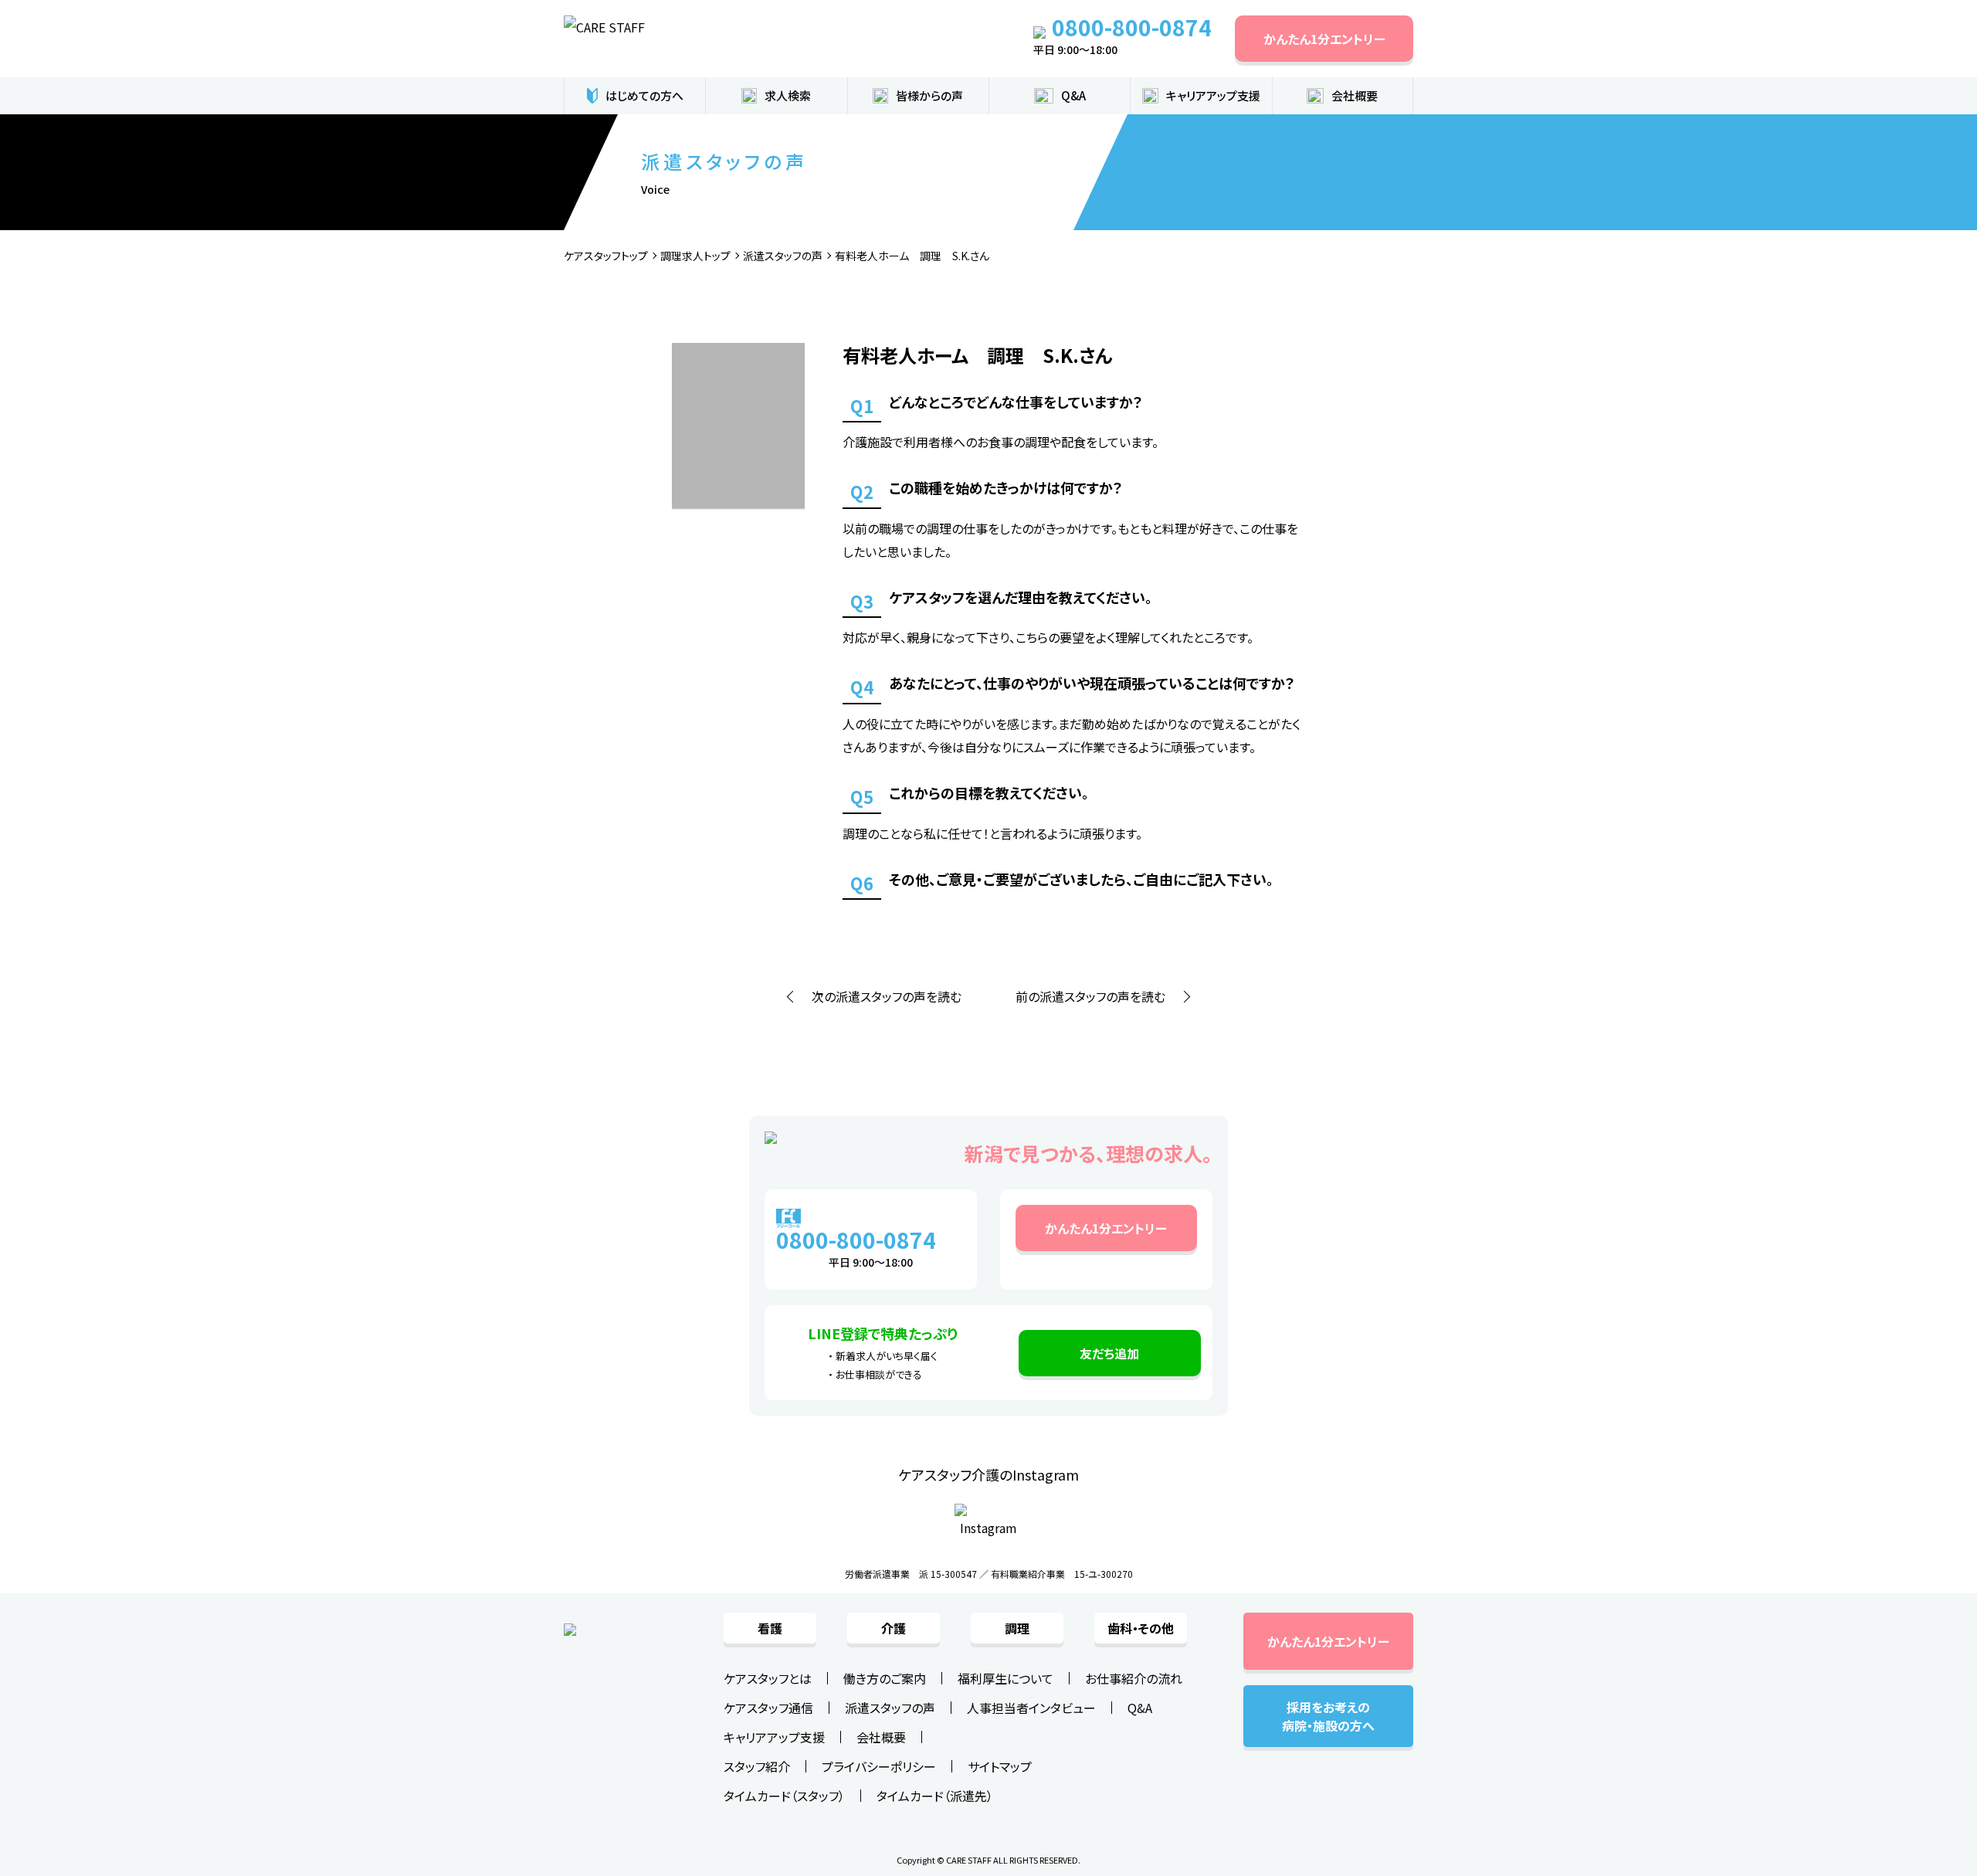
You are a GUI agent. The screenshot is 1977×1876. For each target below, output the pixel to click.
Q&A (1073, 95)
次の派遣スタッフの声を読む (887, 996)
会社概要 (881, 1737)
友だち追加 (1109, 1353)
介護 (894, 1628)
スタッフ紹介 (757, 1766)
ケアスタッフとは (768, 1678)
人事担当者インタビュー (1031, 1708)
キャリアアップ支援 (1213, 95)
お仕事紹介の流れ (1134, 1678)
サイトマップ (1000, 1766)
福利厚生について (1005, 1678)
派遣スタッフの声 (890, 1708)
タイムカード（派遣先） (935, 1796)
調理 (1017, 1628)
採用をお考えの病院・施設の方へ (1328, 1716)
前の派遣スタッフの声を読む (1090, 996)
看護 (770, 1628)
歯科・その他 (1141, 1628)
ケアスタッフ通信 (768, 1708)
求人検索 (788, 95)
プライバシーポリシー (879, 1766)
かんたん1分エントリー (1324, 39)
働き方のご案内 (885, 1678)
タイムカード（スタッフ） (784, 1796)
